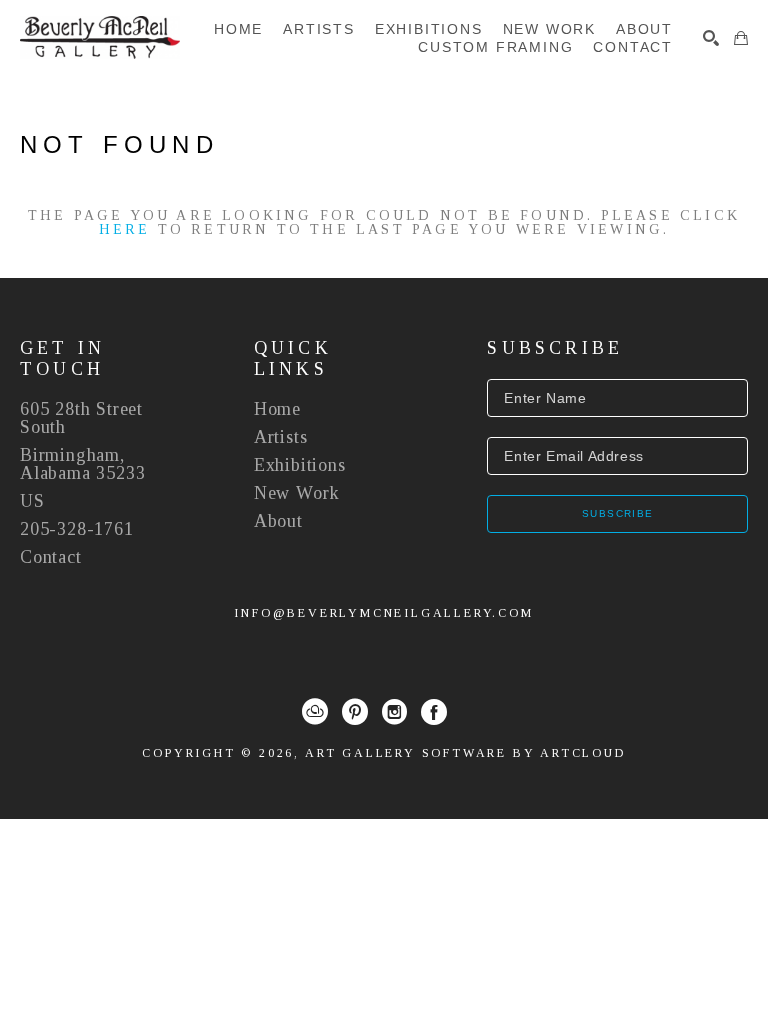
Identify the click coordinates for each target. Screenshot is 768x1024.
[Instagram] (394, 712)
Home (277, 409)
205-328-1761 (77, 529)
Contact (51, 557)
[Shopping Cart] (741, 38)
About (278, 521)
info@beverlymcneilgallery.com (383, 613)
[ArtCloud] (315, 712)
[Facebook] (434, 712)
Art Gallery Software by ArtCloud (465, 753)
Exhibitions (300, 465)
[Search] (711, 38)
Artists (281, 437)
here (125, 229)
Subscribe (618, 513)
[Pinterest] (355, 712)
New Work (297, 493)
